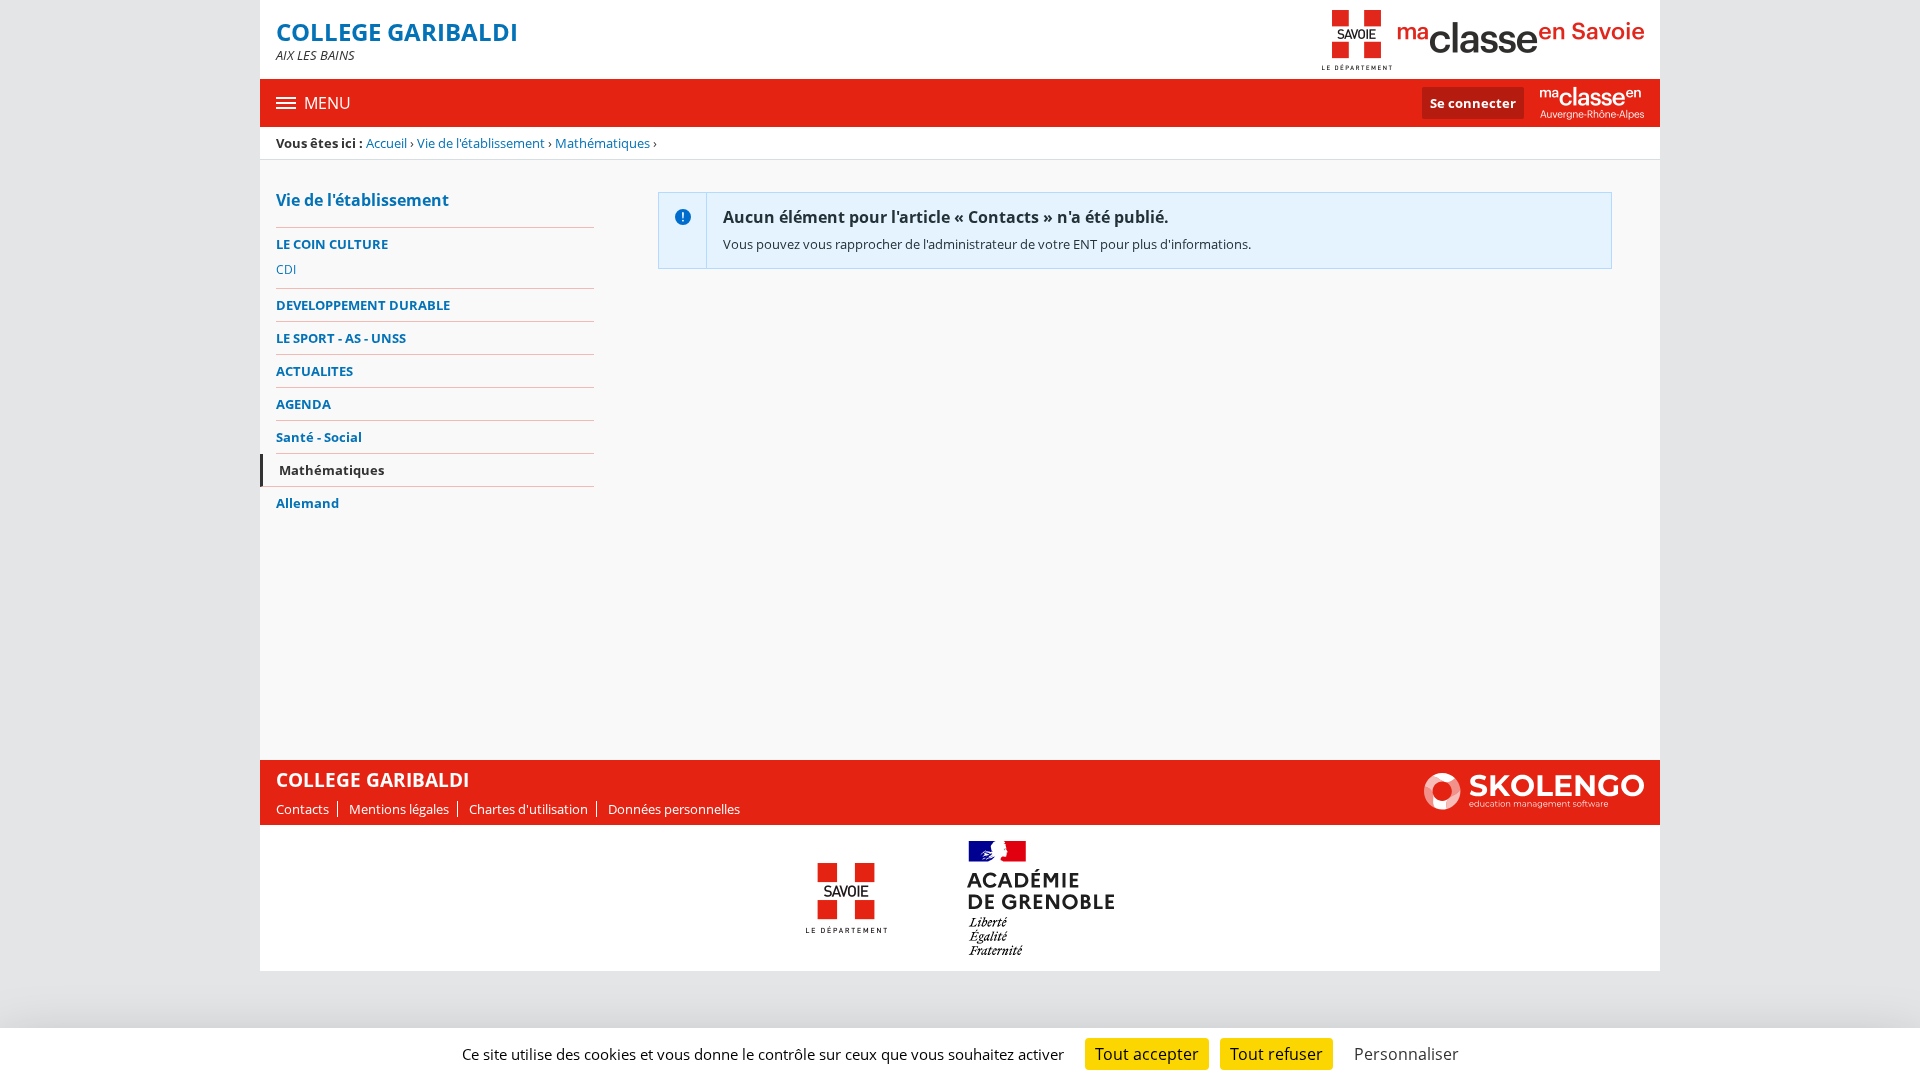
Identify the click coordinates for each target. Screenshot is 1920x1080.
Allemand (307, 503)
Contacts (302, 809)
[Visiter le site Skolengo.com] (1534, 805)
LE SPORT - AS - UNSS (341, 338)
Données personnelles (674, 809)
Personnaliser (1406, 1054)
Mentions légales (399, 809)
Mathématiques (602, 143)
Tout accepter (1147, 1054)
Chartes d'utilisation (528, 809)
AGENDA (303, 404)
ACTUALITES (314, 371)
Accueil (386, 143)
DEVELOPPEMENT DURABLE (363, 305)
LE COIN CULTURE (332, 244)
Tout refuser (1276, 1054)
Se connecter (1473, 103)
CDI (286, 269)
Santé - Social (319, 437)
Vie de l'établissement (481, 143)
